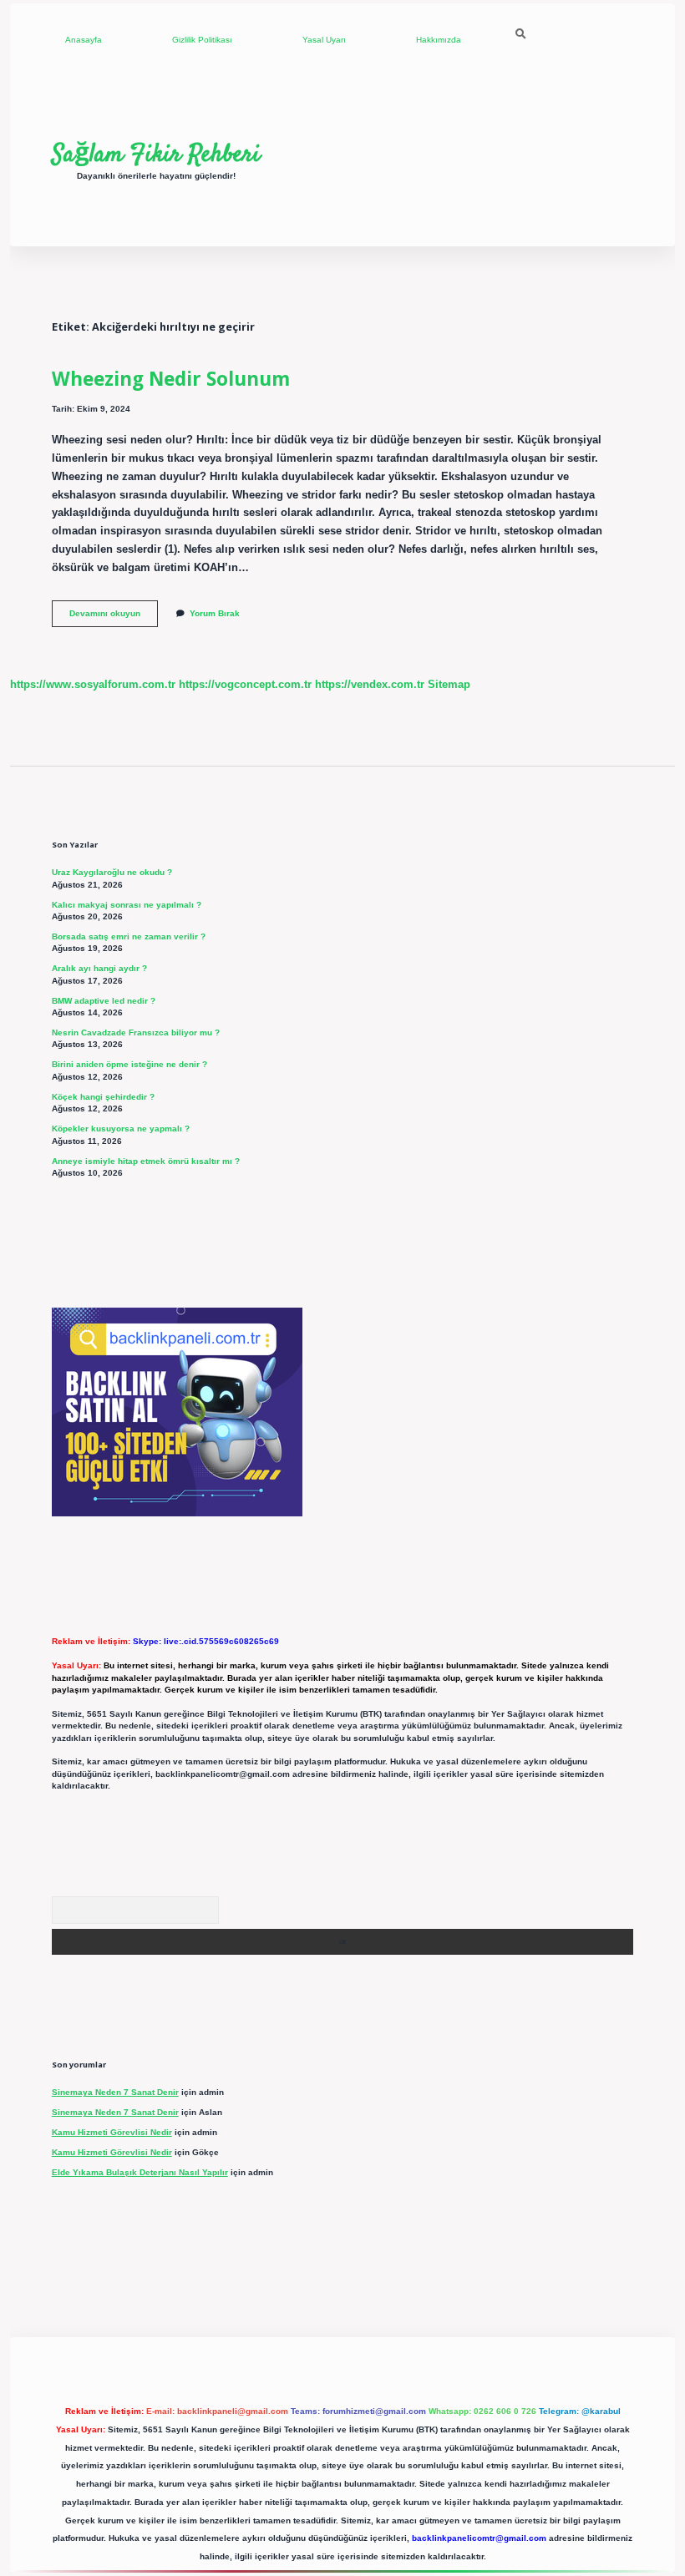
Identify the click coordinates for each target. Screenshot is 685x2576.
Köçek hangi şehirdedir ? (103, 1097)
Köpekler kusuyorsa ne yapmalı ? (121, 1129)
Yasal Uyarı (324, 40)
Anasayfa (84, 40)
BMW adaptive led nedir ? (104, 1001)
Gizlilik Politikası (202, 40)
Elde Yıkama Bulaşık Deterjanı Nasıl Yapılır (140, 2172)
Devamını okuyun (114, 617)
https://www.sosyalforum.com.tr (93, 684)
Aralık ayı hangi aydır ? (99, 968)
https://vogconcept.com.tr (245, 684)
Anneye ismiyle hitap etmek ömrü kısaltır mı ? (146, 1161)
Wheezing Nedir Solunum (171, 379)
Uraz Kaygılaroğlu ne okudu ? (112, 872)
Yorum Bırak (215, 613)
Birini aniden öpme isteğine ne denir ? (129, 1064)
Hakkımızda (439, 40)
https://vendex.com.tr (370, 684)
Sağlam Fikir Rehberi (156, 154)
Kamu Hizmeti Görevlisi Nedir (112, 2132)
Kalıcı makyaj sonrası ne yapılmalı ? (127, 905)
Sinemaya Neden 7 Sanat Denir (115, 2092)
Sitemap (449, 684)
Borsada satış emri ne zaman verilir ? (129, 936)
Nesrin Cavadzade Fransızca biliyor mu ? (136, 1032)
